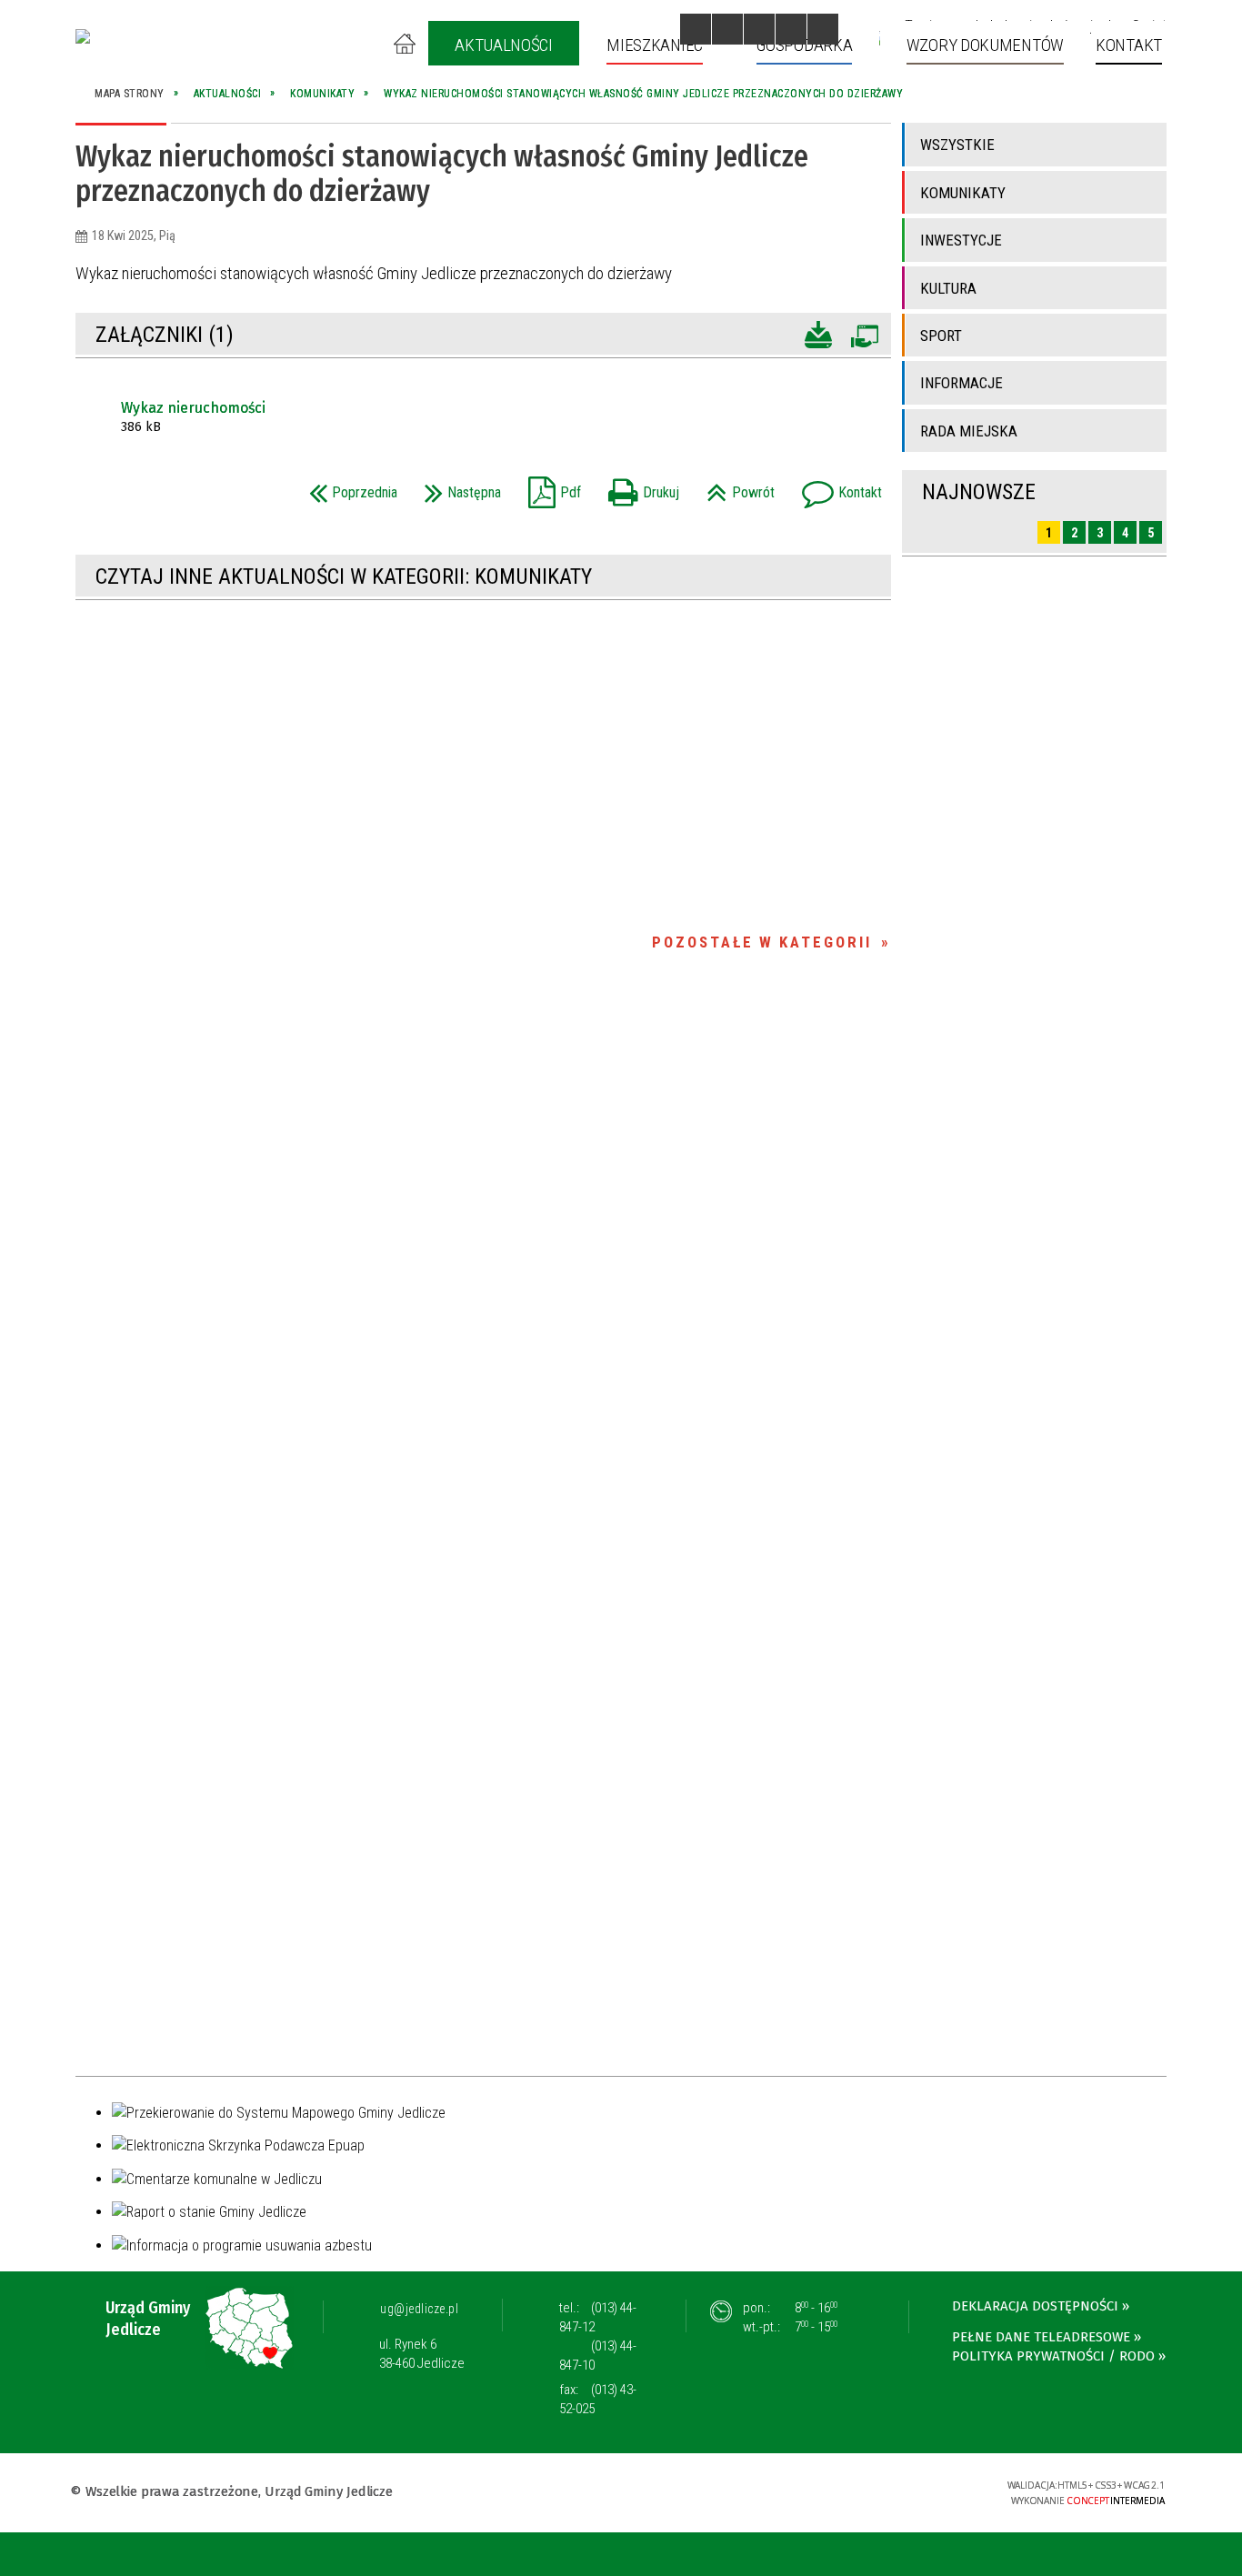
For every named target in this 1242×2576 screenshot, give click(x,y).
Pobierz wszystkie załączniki (818, 333)
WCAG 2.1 (936, 2490)
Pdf (550, 487)
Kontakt (837, 487)
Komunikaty (963, 193)
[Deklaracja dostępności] (759, 29)
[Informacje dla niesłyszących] (791, 29)
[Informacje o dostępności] (727, 29)
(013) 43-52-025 (598, 2399)
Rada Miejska (969, 431)
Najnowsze (979, 492)
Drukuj (639, 487)
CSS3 (878, 2491)
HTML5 (851, 2491)
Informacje (962, 383)
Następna (458, 487)
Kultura (948, 288)
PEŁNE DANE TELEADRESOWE (1041, 2337)
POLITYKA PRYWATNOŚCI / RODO (1053, 2356)
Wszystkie (957, 145)
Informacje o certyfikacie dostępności (621, 2494)
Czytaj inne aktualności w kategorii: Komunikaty (344, 576)
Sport (941, 336)
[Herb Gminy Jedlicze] (83, 36)
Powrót (736, 487)
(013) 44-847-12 (598, 2317)
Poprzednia (349, 487)
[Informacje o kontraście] (823, 29)
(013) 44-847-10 (598, 2355)
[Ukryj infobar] (1225, 2556)
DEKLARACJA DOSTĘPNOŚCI (1035, 2306)
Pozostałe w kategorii (762, 942)
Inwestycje (961, 240)
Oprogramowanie (864, 333)
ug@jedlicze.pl (419, 2309)
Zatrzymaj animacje (696, 29)
